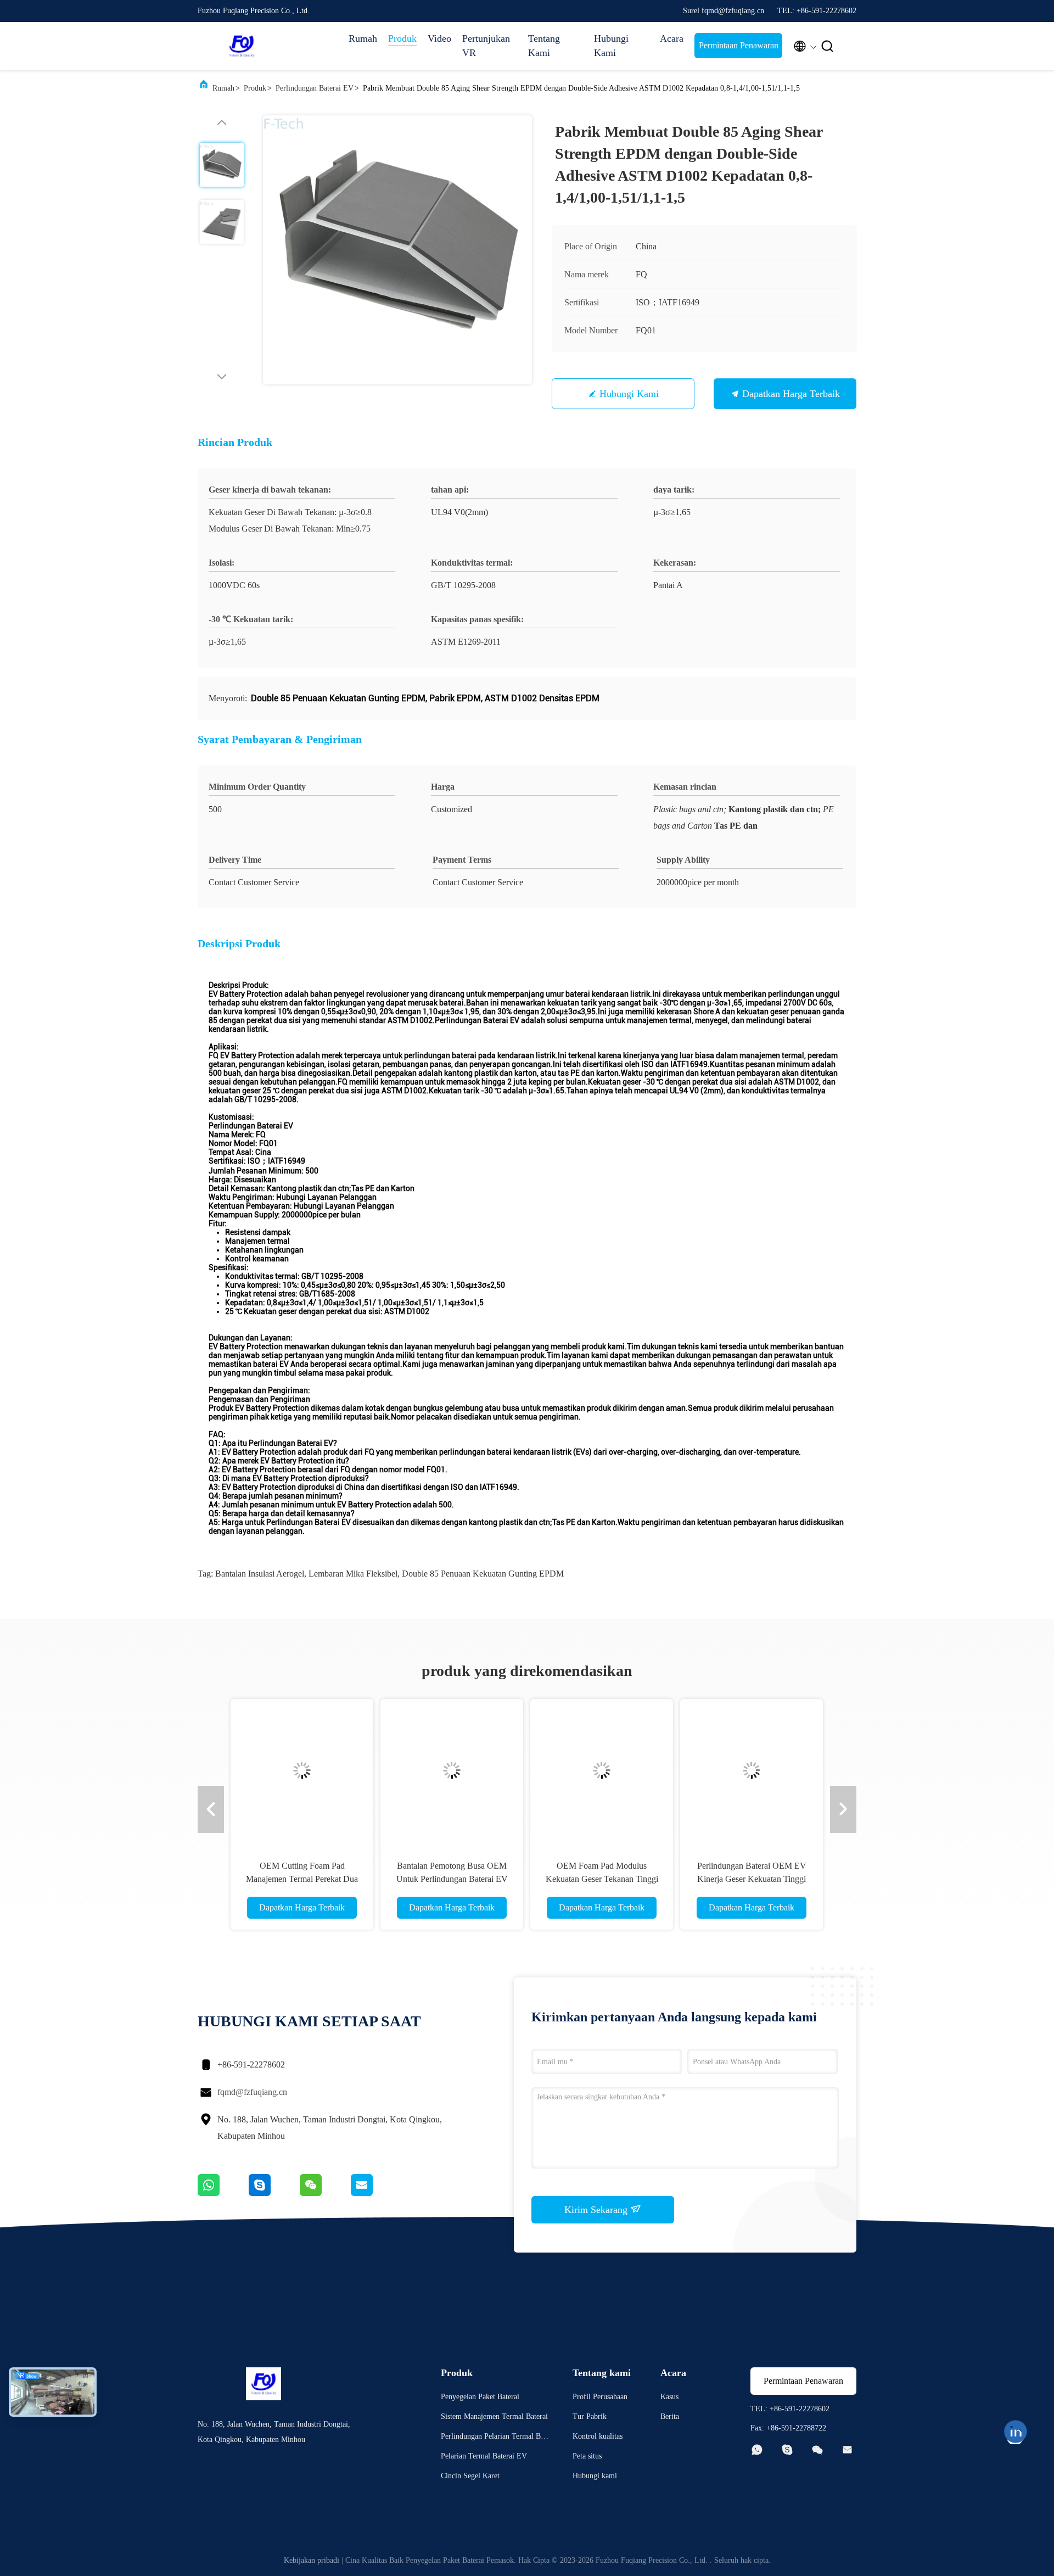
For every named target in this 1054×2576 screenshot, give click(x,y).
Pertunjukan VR (486, 46)
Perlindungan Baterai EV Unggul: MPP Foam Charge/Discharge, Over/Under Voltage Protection (752, 1879)
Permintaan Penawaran (739, 45)
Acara (672, 38)
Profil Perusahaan (600, 2397)
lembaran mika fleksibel (353, 1574)
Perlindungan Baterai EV (315, 88)
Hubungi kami (629, 394)
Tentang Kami (544, 46)
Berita (670, 2416)
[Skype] (274, 2193)
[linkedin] (1016, 2432)
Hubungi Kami (611, 46)
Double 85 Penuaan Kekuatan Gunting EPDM (483, 1574)
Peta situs (587, 2456)
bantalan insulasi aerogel (260, 1574)
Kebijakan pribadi (312, 2560)
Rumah (363, 38)
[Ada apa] (223, 2193)
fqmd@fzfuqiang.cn (252, 2092)
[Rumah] (242, 46)
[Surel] (375, 2193)
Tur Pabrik (590, 2416)
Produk (402, 38)
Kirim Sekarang (597, 2210)
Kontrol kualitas (598, 2436)
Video (439, 38)
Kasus (669, 2397)
